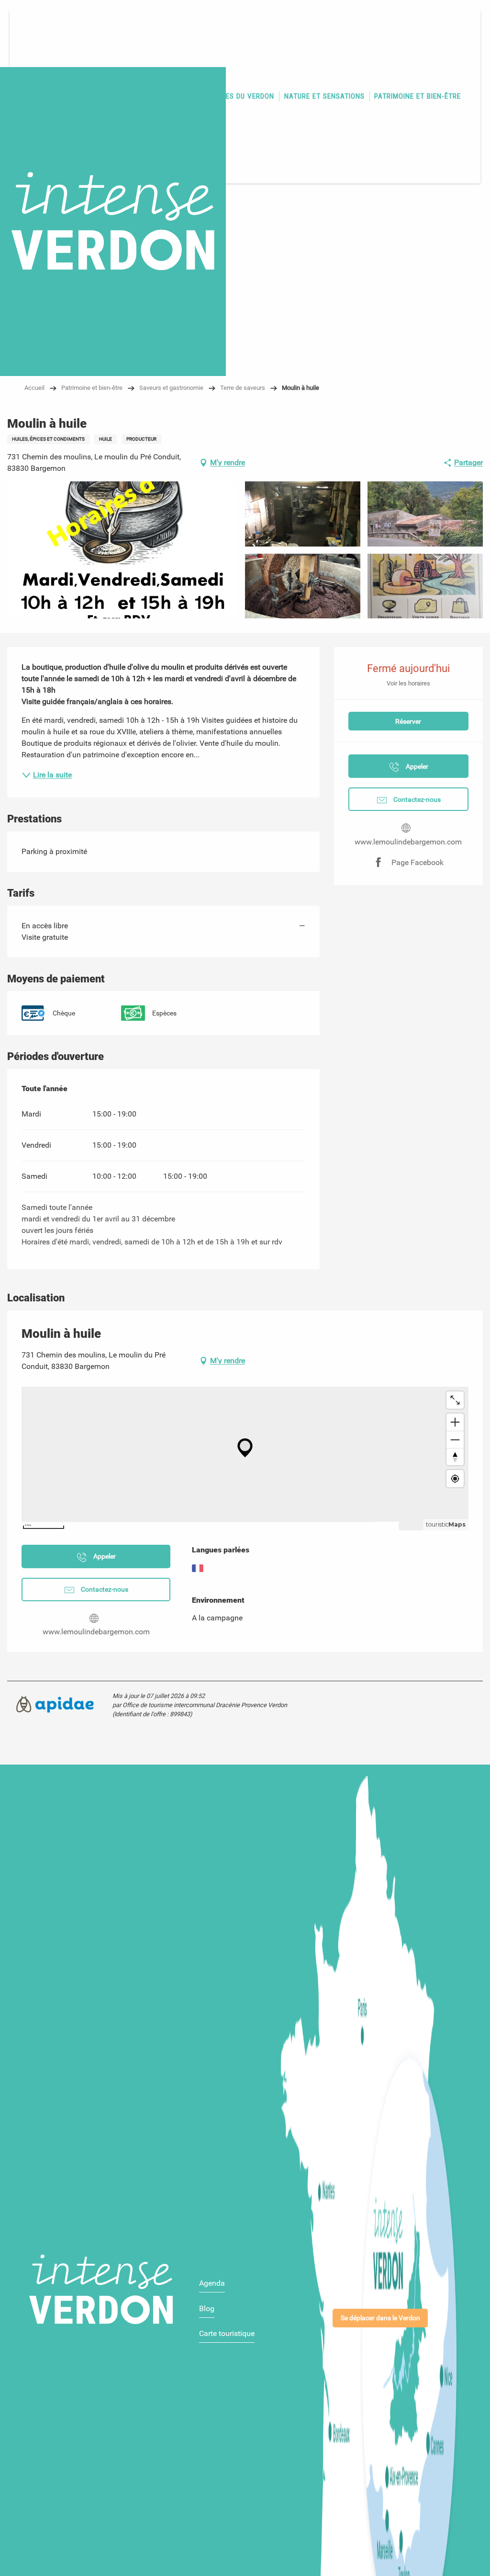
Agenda (212, 2283)
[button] (122, 550)
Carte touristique (227, 2333)
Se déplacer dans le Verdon (380, 2318)
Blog (207, 2308)
